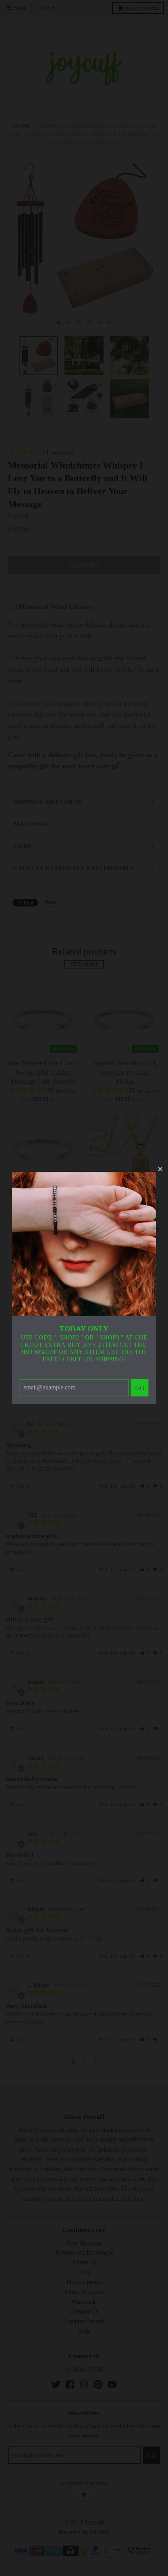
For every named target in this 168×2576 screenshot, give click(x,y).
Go (140, 1388)
